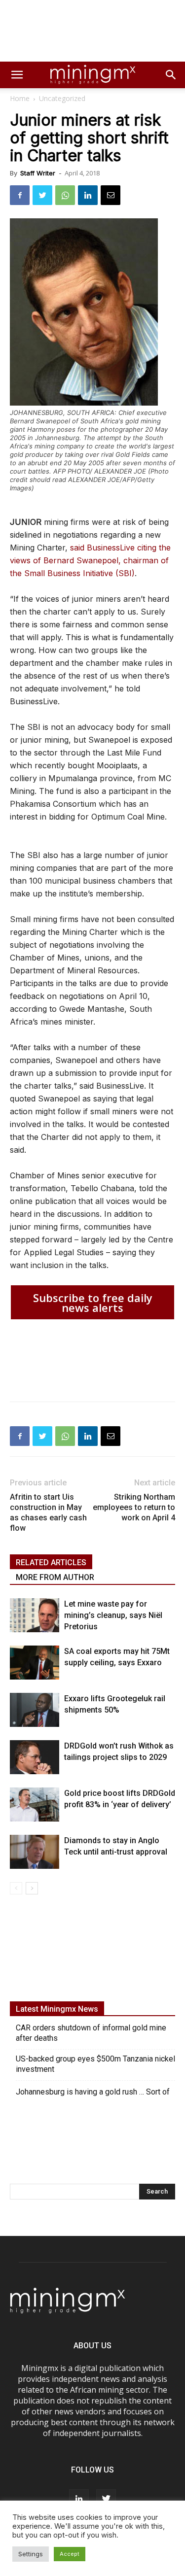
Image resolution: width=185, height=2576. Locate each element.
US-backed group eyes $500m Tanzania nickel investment (95, 2064)
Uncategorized (62, 98)
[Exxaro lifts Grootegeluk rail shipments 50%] (35, 1710)
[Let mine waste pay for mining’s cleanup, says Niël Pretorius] (35, 1615)
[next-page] (32, 1888)
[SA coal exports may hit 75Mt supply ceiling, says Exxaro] (35, 1663)
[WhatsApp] (65, 195)
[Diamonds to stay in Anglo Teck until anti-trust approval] (35, 1852)
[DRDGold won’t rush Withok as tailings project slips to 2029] (35, 1757)
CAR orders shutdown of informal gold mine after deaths (91, 2033)
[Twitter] (42, 195)
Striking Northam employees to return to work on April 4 (134, 1507)
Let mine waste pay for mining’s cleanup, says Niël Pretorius (113, 1615)
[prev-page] (16, 1888)
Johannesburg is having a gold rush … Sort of (93, 2092)
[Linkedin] (88, 195)
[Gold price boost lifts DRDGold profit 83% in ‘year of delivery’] (35, 1804)
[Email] (111, 195)
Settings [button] (31, 2554)
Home (20, 98)
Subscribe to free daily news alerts (93, 1303)
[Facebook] (20, 195)
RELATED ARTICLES (51, 1563)
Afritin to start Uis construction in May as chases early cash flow (48, 1512)
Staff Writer (38, 173)
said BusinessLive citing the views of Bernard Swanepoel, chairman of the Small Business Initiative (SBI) (90, 560)
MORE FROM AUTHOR (55, 1577)
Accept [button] (70, 2554)
